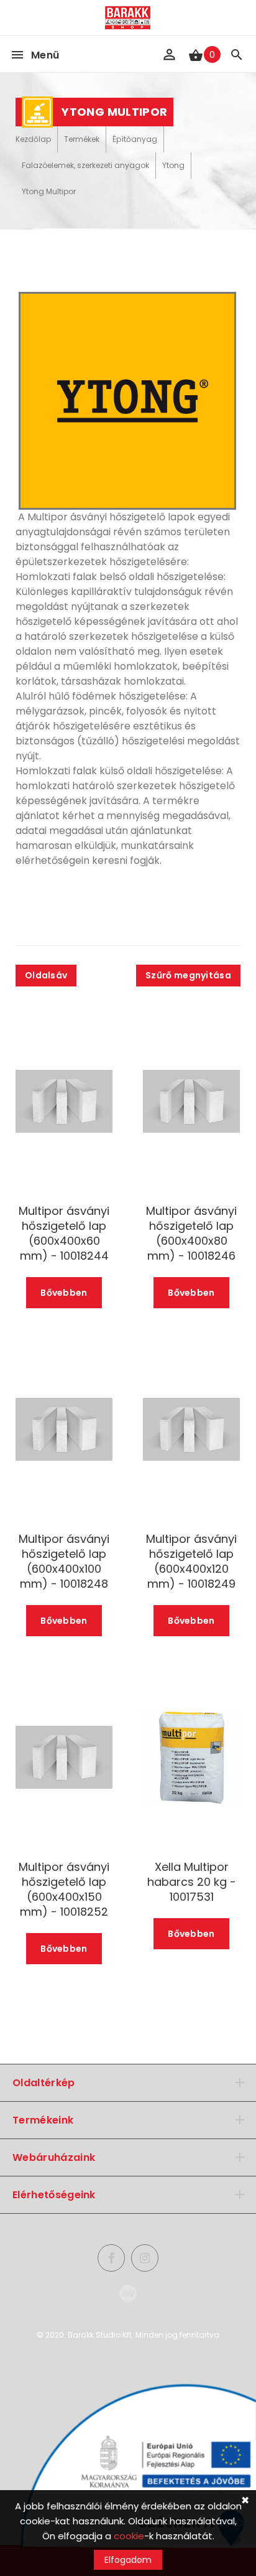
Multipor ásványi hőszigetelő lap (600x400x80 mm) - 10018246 (191, 1234)
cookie (129, 2536)
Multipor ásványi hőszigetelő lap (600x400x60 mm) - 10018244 (64, 1234)
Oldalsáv (46, 975)
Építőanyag (135, 139)
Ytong (173, 165)
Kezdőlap (33, 139)
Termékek (82, 139)
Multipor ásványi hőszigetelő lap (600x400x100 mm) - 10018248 (64, 1562)
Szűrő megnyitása (188, 975)
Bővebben (64, 1293)
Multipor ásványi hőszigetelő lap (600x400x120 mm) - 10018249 (191, 1562)
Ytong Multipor (49, 191)
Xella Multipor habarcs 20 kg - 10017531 (192, 1882)
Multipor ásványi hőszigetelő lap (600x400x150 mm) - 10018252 (64, 1890)
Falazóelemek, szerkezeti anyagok (85, 165)
